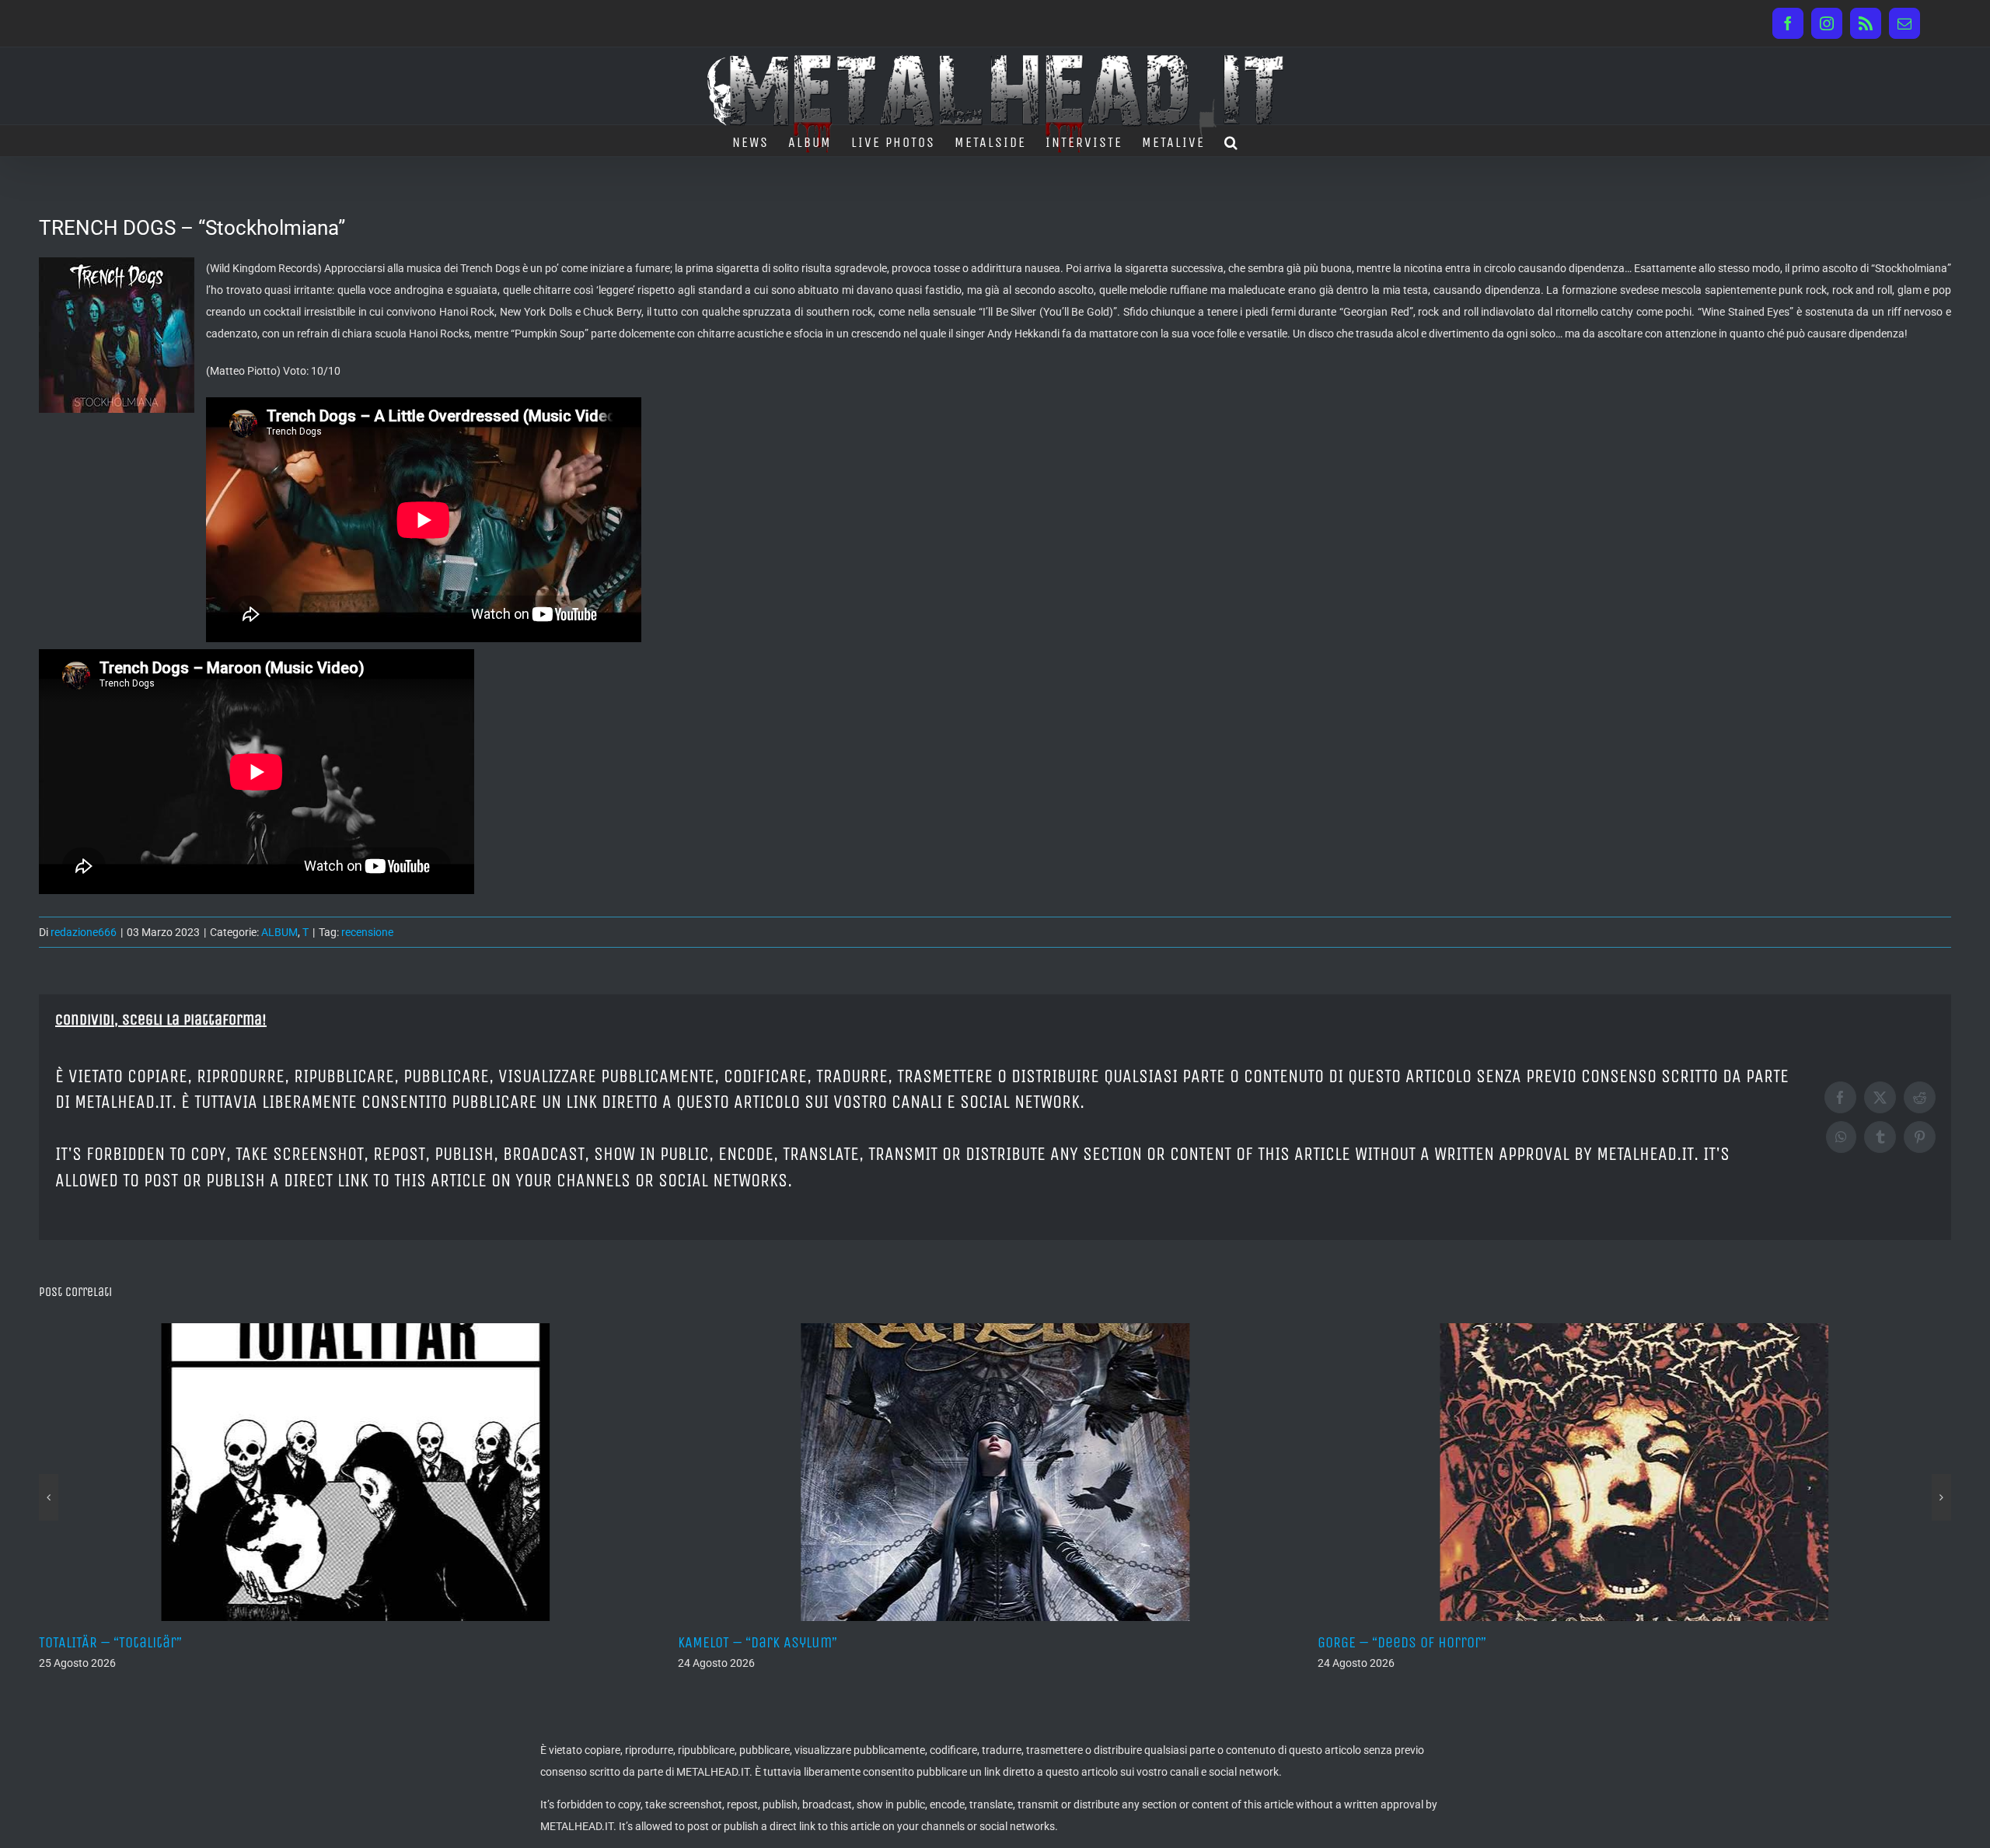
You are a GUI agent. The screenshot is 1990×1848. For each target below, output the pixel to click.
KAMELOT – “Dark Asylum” (119, 1642)
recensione (367, 932)
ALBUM (279, 932)
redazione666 (84, 932)
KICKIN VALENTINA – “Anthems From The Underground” (1489, 1642)
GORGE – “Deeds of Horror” (762, 1642)
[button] (1232, 141)
